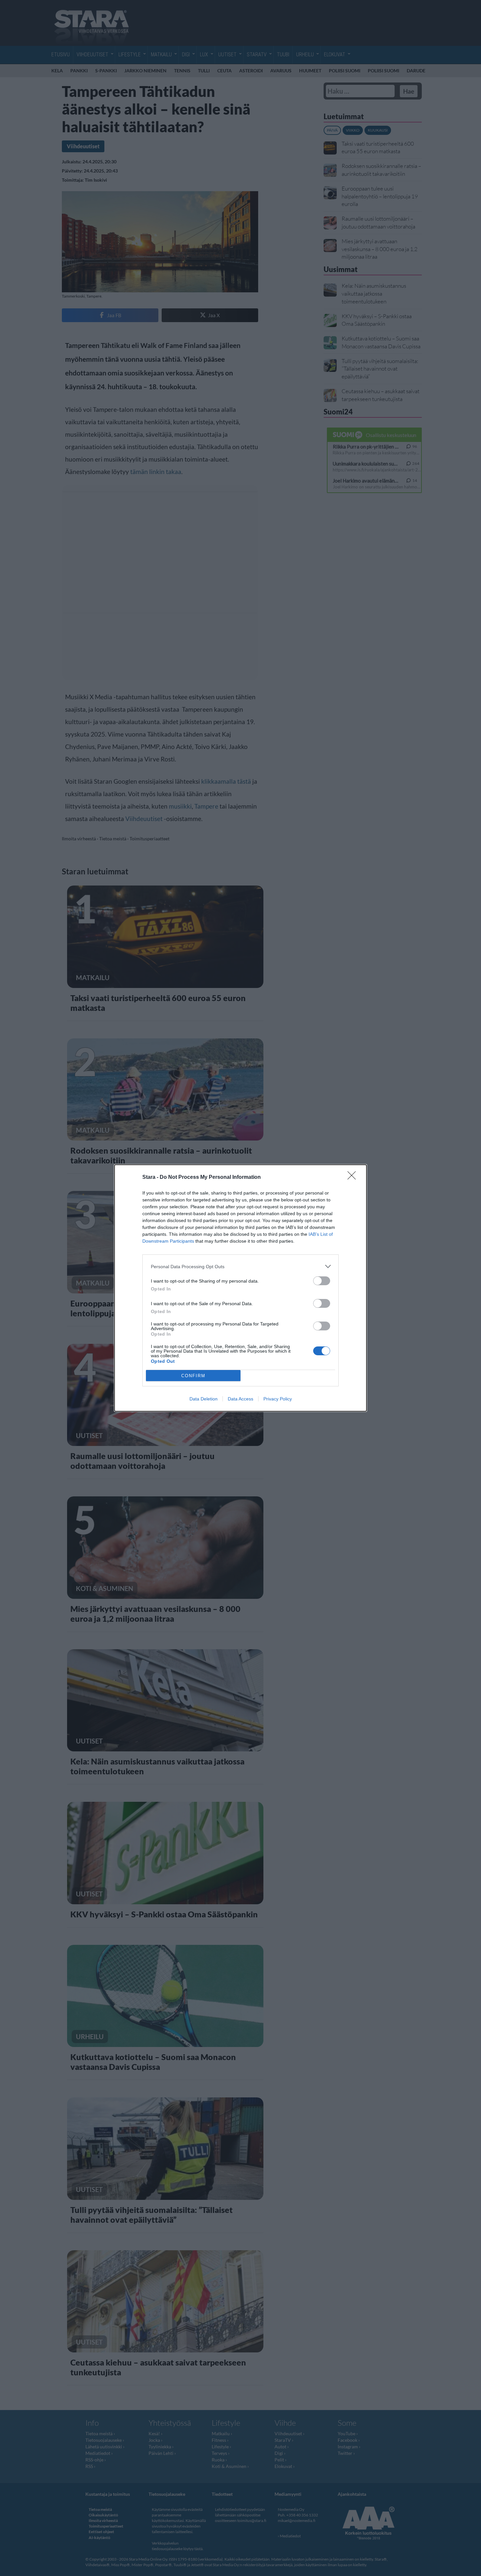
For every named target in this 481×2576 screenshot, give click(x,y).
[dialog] (240, 1288)
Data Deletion (204, 1399)
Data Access (240, 1399)
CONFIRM (193, 1376)
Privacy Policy (278, 1399)
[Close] (354, 1178)
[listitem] (240, 1266)
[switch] (322, 1281)
